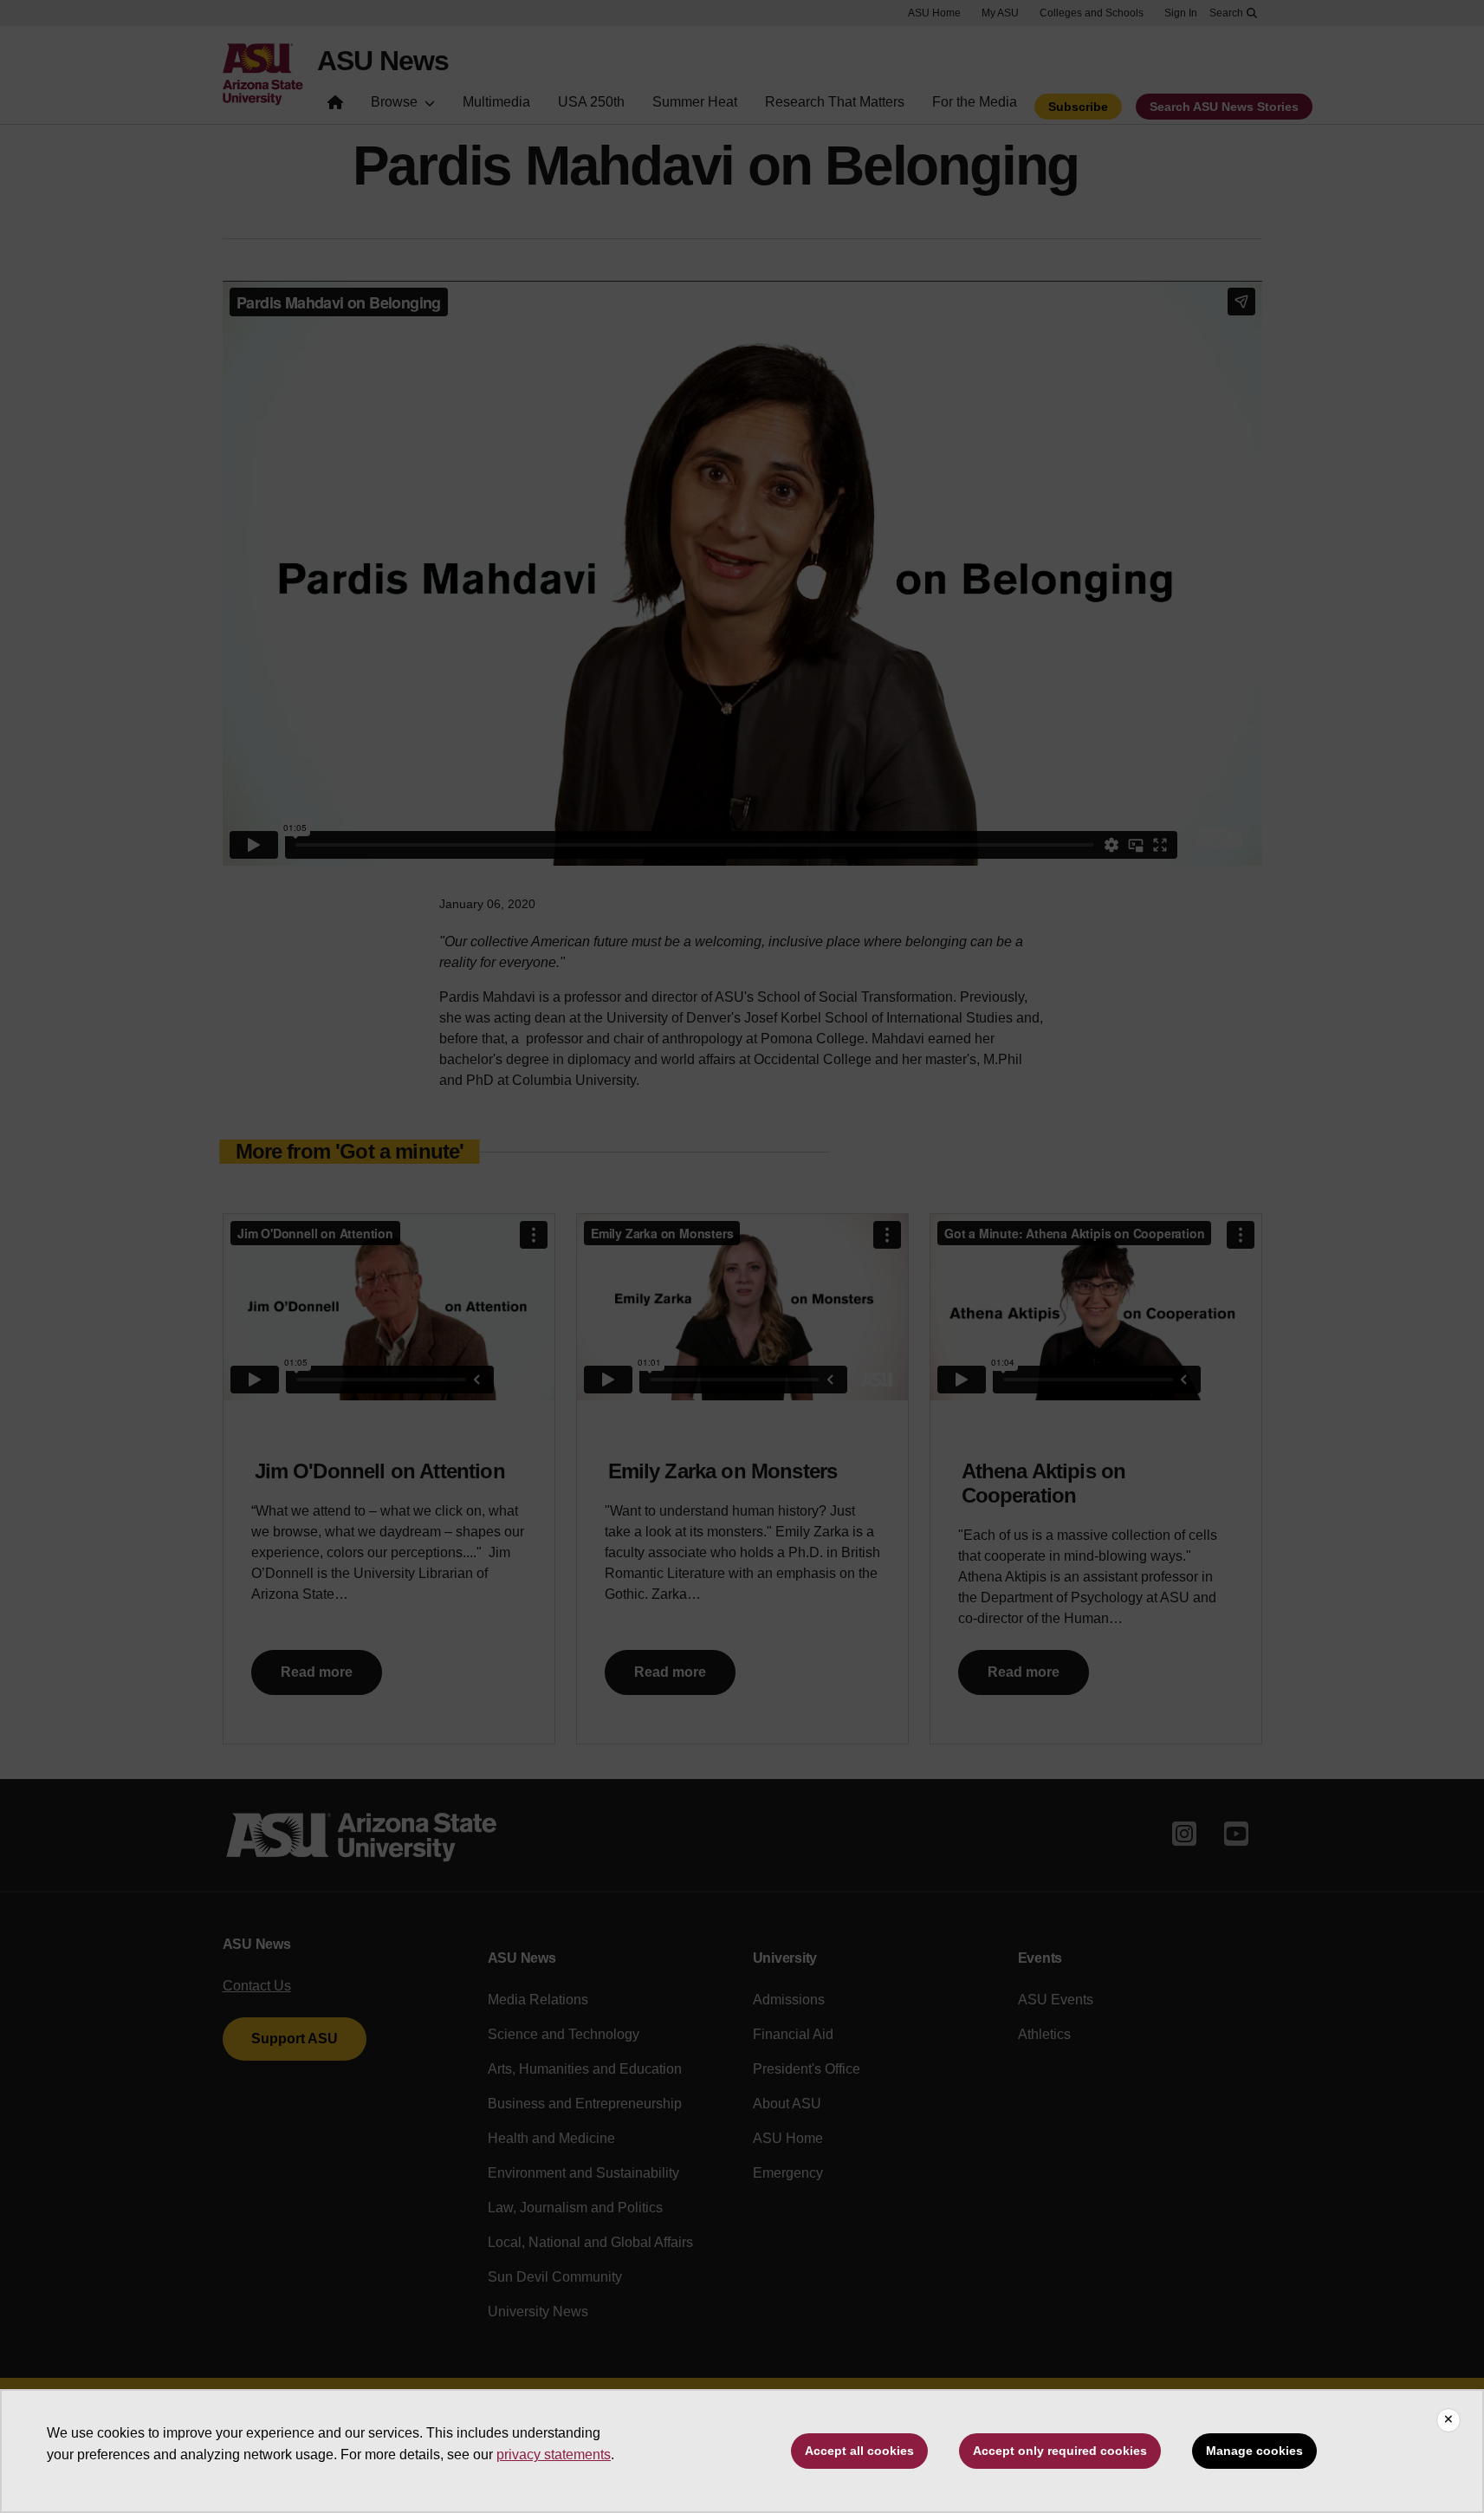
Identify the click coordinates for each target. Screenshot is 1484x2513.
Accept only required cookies (1060, 2451)
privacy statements (554, 2455)
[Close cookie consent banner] (1448, 2420)
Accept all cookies (859, 2451)
